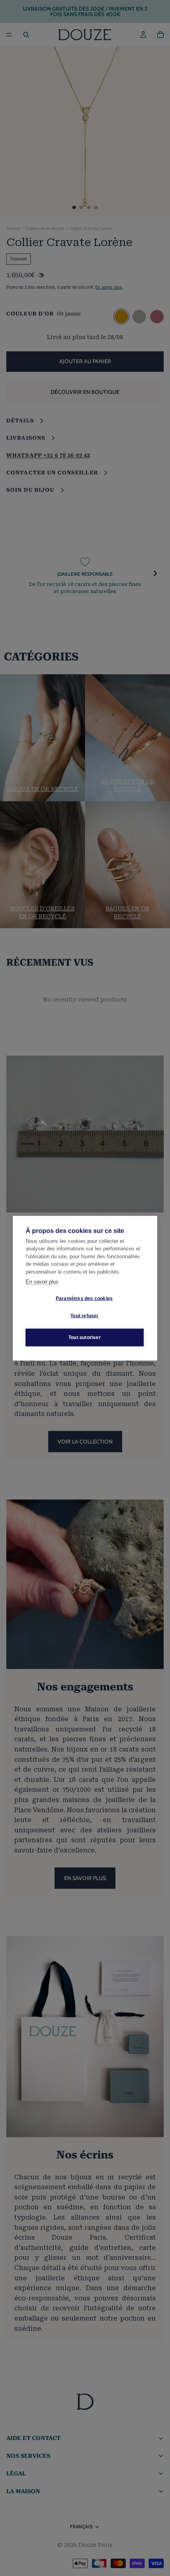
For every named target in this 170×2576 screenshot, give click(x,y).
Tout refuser (84, 1316)
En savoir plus (42, 1282)
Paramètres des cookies (84, 1298)
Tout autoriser (85, 1337)
